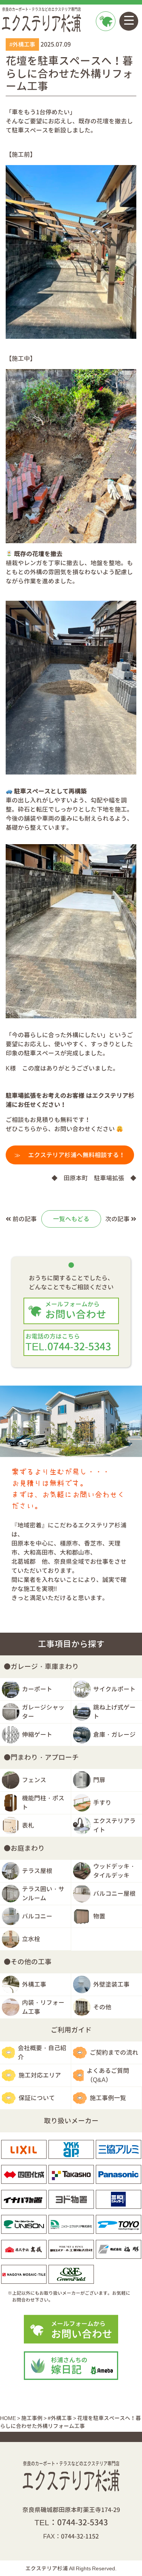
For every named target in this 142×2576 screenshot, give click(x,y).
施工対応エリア (40, 2075)
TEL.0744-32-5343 (68, 1343)
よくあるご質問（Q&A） (108, 2075)
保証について (37, 2098)
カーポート (37, 1689)
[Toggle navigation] (129, 21)
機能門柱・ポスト (43, 1803)
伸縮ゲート (37, 1734)
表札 (28, 1825)
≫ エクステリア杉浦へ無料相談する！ (70, 1155)
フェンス (34, 1780)
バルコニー (37, 1916)
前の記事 (24, 1219)
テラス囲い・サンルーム (43, 1893)
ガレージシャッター (43, 1712)
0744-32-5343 (83, 2522)
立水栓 (31, 1939)
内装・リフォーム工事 (43, 2007)
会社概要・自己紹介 (42, 2052)
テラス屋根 (37, 1871)
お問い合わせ (105, 40)
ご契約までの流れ (114, 2052)
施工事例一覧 (108, 2098)
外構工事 (34, 1984)
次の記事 (118, 1219)
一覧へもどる (71, 1219)
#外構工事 (22, 44)
